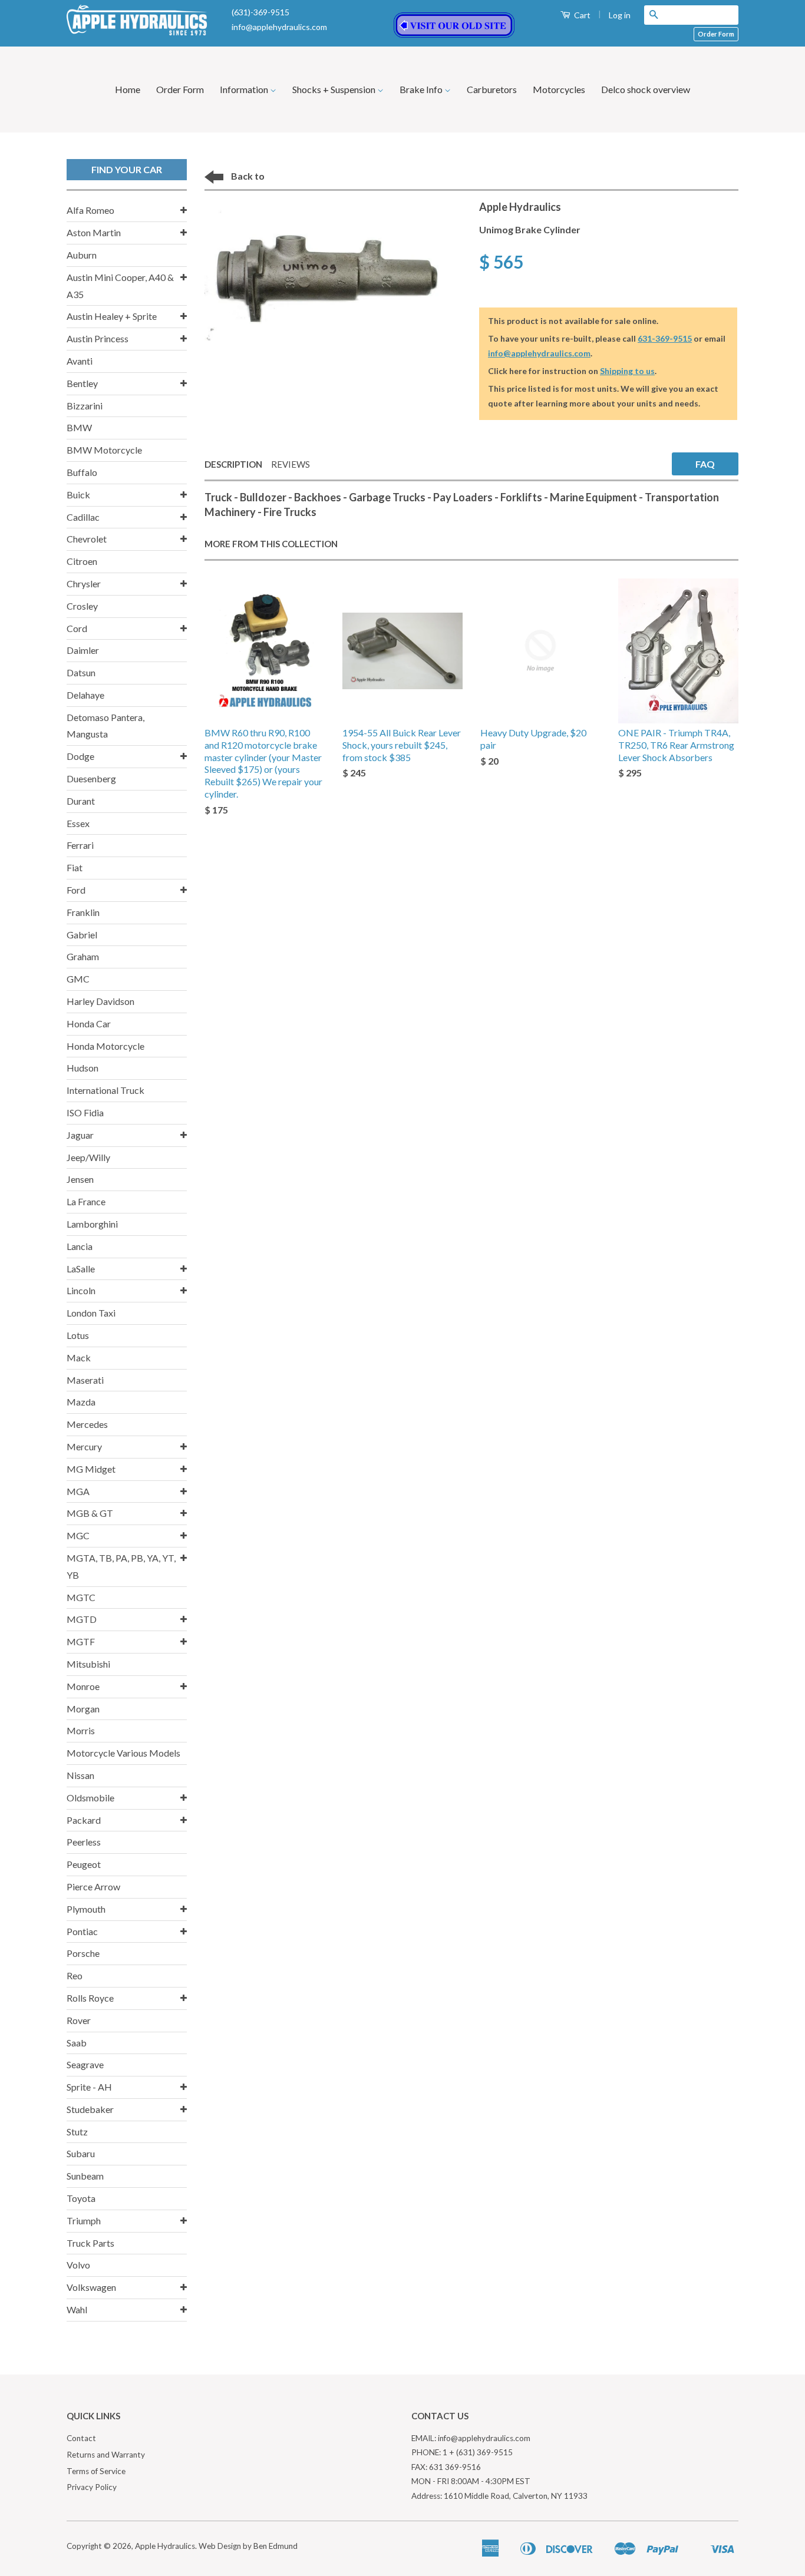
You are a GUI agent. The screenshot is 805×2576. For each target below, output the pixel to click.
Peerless (84, 1842)
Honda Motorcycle (105, 1046)
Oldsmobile (90, 1798)
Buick (78, 495)
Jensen (80, 1179)
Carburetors (492, 89)
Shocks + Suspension (335, 89)
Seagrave (85, 2064)
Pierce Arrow (93, 1886)
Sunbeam (85, 2176)
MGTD (82, 1619)
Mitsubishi (88, 1664)
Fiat (75, 867)
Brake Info (422, 89)
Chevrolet (87, 539)
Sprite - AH (89, 2087)
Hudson (83, 1068)
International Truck (105, 1090)
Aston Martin (94, 232)
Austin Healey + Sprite (112, 316)
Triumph (84, 2220)
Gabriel (82, 935)
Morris (81, 1730)
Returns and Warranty (106, 2455)
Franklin (83, 912)
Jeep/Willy (88, 1157)
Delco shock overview (646, 89)
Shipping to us (627, 371)
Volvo (78, 2265)
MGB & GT (90, 1513)
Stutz (77, 2132)
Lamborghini (92, 1224)
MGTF (81, 1641)
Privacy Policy (92, 2487)
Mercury (84, 1446)
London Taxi (91, 1313)
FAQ (705, 464)
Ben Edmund (276, 2546)
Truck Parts (90, 2243)
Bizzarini (85, 406)
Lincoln (81, 1290)
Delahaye (85, 695)
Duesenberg (91, 778)
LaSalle (81, 1269)
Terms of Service (96, 2471)
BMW (79, 427)
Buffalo (82, 472)
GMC (78, 979)
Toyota (81, 2198)
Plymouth (86, 1909)
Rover (79, 2020)
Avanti (80, 361)
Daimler (83, 650)
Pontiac (82, 1931)
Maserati (85, 1380)
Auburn (82, 255)
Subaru (81, 2153)
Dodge (80, 756)
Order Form (716, 34)
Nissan (80, 1775)
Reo (75, 1975)
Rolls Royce (90, 1998)
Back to (247, 176)
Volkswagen (91, 2287)
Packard (84, 1820)
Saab (77, 2043)
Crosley (82, 606)
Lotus (78, 1335)
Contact (81, 2438)
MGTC (81, 1597)
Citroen (82, 561)
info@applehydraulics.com (279, 27)
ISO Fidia (85, 1112)
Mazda (81, 1402)
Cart (581, 15)
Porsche (83, 1953)
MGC (78, 1535)
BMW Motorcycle (104, 450)
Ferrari (80, 845)
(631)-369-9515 (260, 12)
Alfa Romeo (90, 210)
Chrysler (84, 583)
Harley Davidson (100, 1001)
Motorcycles (559, 89)
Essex (78, 823)
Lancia (80, 1246)
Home (128, 89)
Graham (83, 956)
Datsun (81, 672)
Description (233, 464)
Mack (79, 1358)
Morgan (83, 1709)
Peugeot (84, 1864)
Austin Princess (98, 338)
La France (86, 1201)
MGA (78, 1491)
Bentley (82, 383)
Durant (81, 801)
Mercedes (87, 1424)
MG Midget (91, 1469)
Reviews (291, 464)
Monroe (83, 1686)
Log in (620, 15)
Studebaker (90, 2109)
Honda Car (89, 1024)
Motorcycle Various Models (123, 1753)
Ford (76, 890)
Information (245, 89)
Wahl (77, 2309)
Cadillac (83, 517)
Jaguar (80, 1135)
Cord (77, 628)
